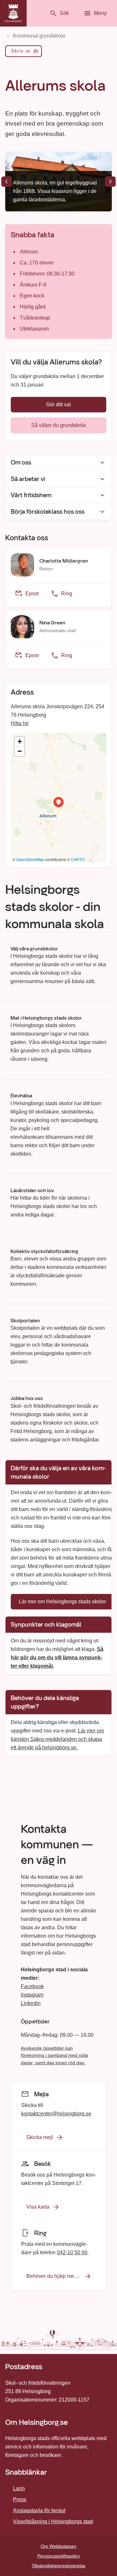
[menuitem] (24, 52)
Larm (19, 2488)
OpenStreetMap (30, 859)
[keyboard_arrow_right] (110, 182)
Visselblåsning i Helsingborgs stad (53, 2521)
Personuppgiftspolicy (59, 2556)
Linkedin (31, 2003)
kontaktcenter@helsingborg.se (56, 2113)
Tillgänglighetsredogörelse (58, 2566)
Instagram (32, 1995)
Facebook (32, 1986)
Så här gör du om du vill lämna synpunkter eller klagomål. (57, 1657)
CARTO (78, 859)
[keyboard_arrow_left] (6, 182)
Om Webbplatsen (58, 2546)
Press (20, 2499)
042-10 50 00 (72, 2252)
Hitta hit (19, 723)
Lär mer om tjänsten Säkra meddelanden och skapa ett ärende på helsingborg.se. (57, 1739)
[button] (58, 802)
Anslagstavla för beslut (39, 2510)
